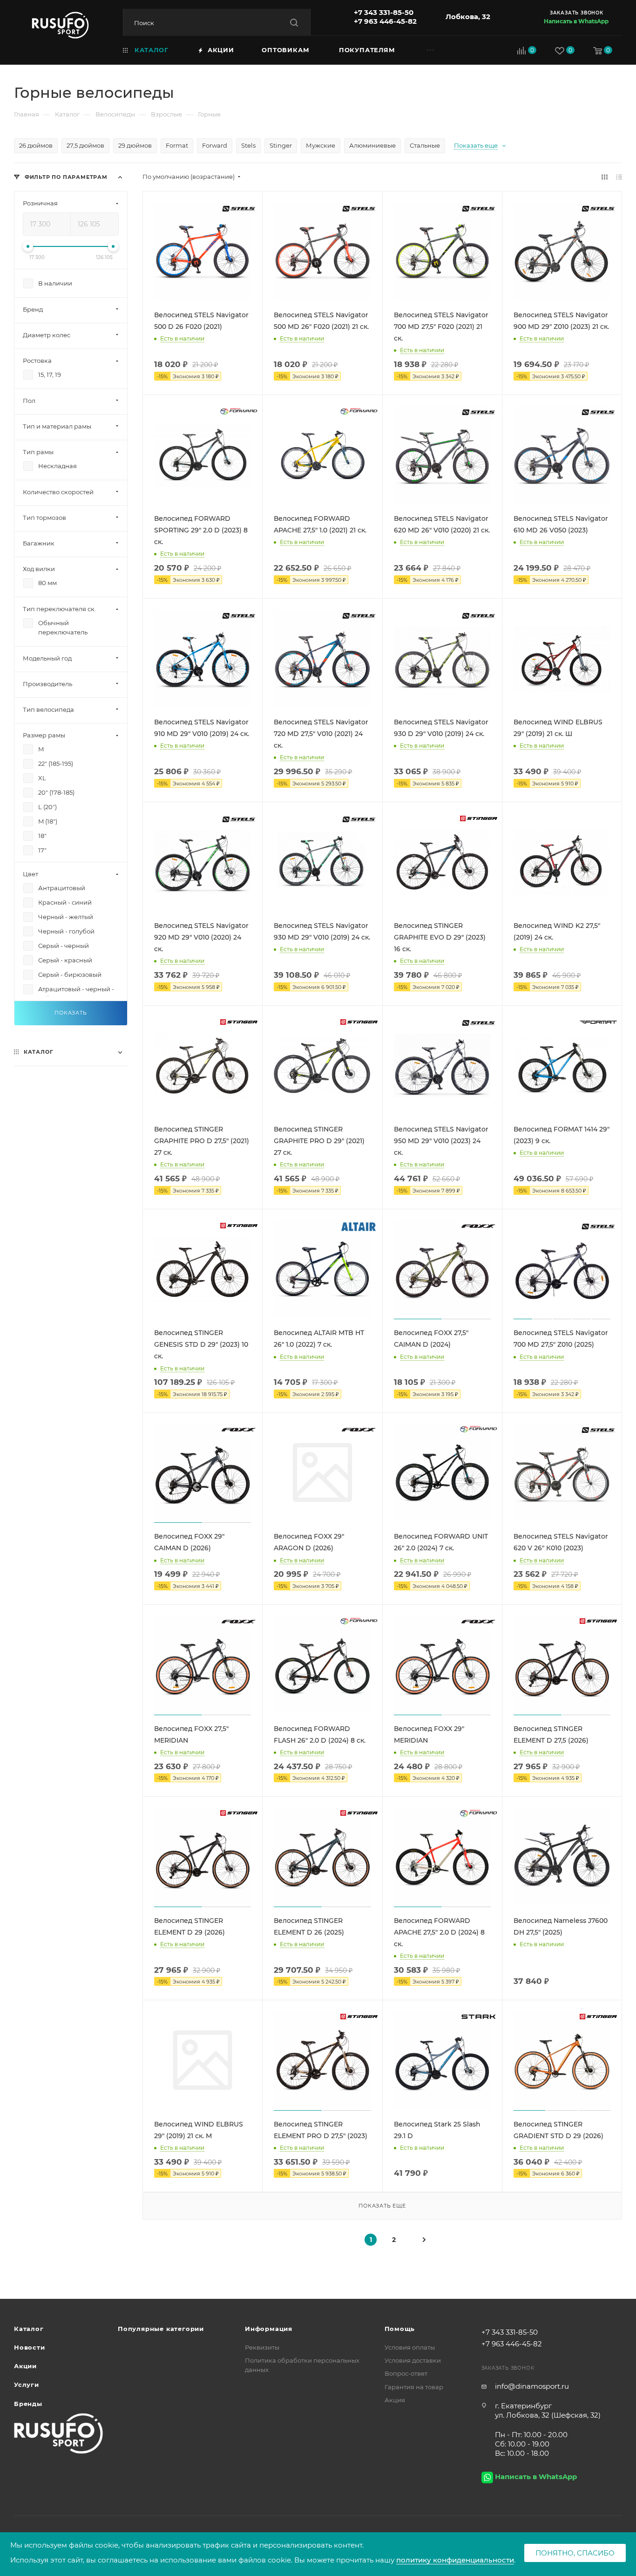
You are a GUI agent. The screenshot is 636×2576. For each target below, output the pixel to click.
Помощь (400, 2329)
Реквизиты (262, 2347)
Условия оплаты (410, 2347)
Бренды (28, 2404)
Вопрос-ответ (406, 2373)
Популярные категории (161, 2329)
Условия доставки (413, 2360)
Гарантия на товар (414, 2387)
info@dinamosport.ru (532, 2386)
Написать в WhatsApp (576, 21)
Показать (71, 1013)
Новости (30, 2347)
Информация (269, 2329)
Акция (395, 2400)
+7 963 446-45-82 (385, 21)
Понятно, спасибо (575, 2553)
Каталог (29, 2329)
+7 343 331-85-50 (384, 12)
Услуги (27, 2385)
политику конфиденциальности (455, 2560)
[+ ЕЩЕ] (443, 50)
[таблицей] (619, 177)
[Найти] (294, 23)
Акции (25, 2366)
